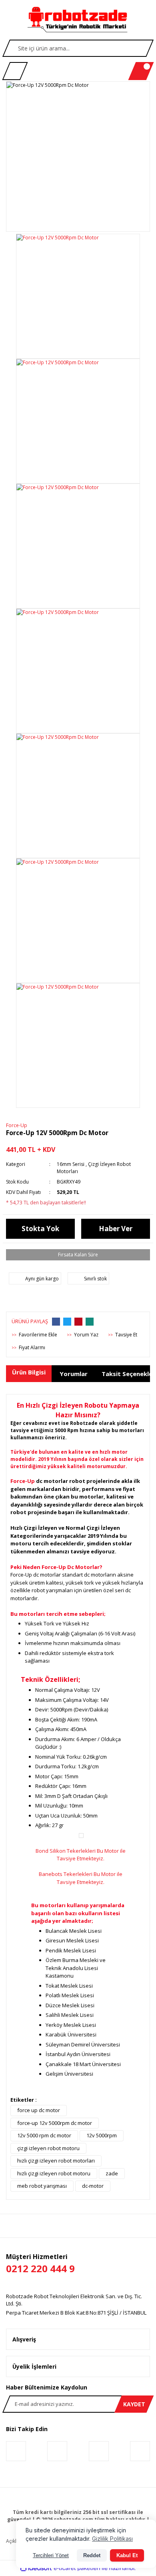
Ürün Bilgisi (29, 1372)
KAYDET (134, 2404)
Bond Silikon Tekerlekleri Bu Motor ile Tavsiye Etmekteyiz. (81, 1855)
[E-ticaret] (77, 2568)
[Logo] (78, 20)
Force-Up (17, 1125)
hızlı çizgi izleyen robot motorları (56, 2161)
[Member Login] (15, 71)
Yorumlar (74, 1374)
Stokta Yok (40, 1229)
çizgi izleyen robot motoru (48, 2148)
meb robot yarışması (42, 2186)
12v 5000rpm (102, 2135)
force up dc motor (39, 2110)
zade (112, 2173)
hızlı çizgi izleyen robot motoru (54, 2173)
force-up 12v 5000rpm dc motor (55, 2123)
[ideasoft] (36, 2568)
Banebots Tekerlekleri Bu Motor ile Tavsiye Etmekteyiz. (81, 1878)
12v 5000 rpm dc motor (44, 2135)
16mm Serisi (71, 1164)
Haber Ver (116, 1229)
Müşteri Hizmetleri (40, 2264)
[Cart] (141, 71)
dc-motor (93, 2186)
